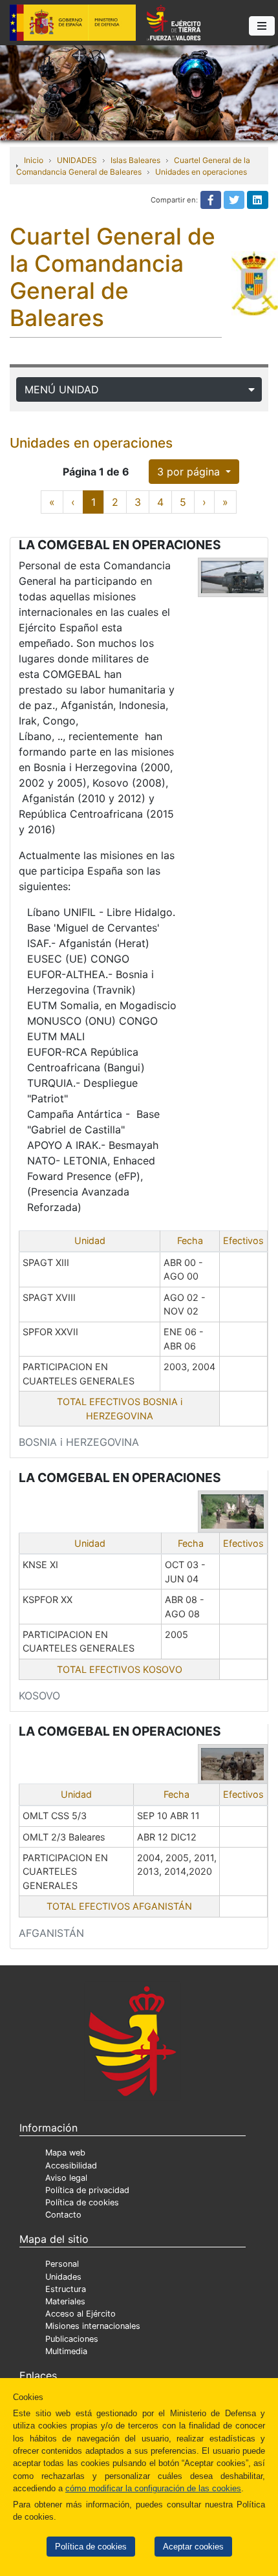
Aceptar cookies (193, 2547)
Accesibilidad (71, 2166)
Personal (62, 2264)
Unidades (63, 2277)
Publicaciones (72, 2339)
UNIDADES (77, 160)
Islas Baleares (135, 160)
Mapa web (65, 2153)
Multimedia (66, 2351)
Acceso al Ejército (80, 2314)
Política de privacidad (87, 2190)
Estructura (66, 2289)
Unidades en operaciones (201, 172)
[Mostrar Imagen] (233, 577)
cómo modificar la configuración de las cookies (153, 2488)
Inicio (34, 160)
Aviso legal (66, 2178)
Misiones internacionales (93, 2326)
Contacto (63, 2215)
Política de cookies (91, 2547)
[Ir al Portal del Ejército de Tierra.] (139, 92)
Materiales (65, 2301)
